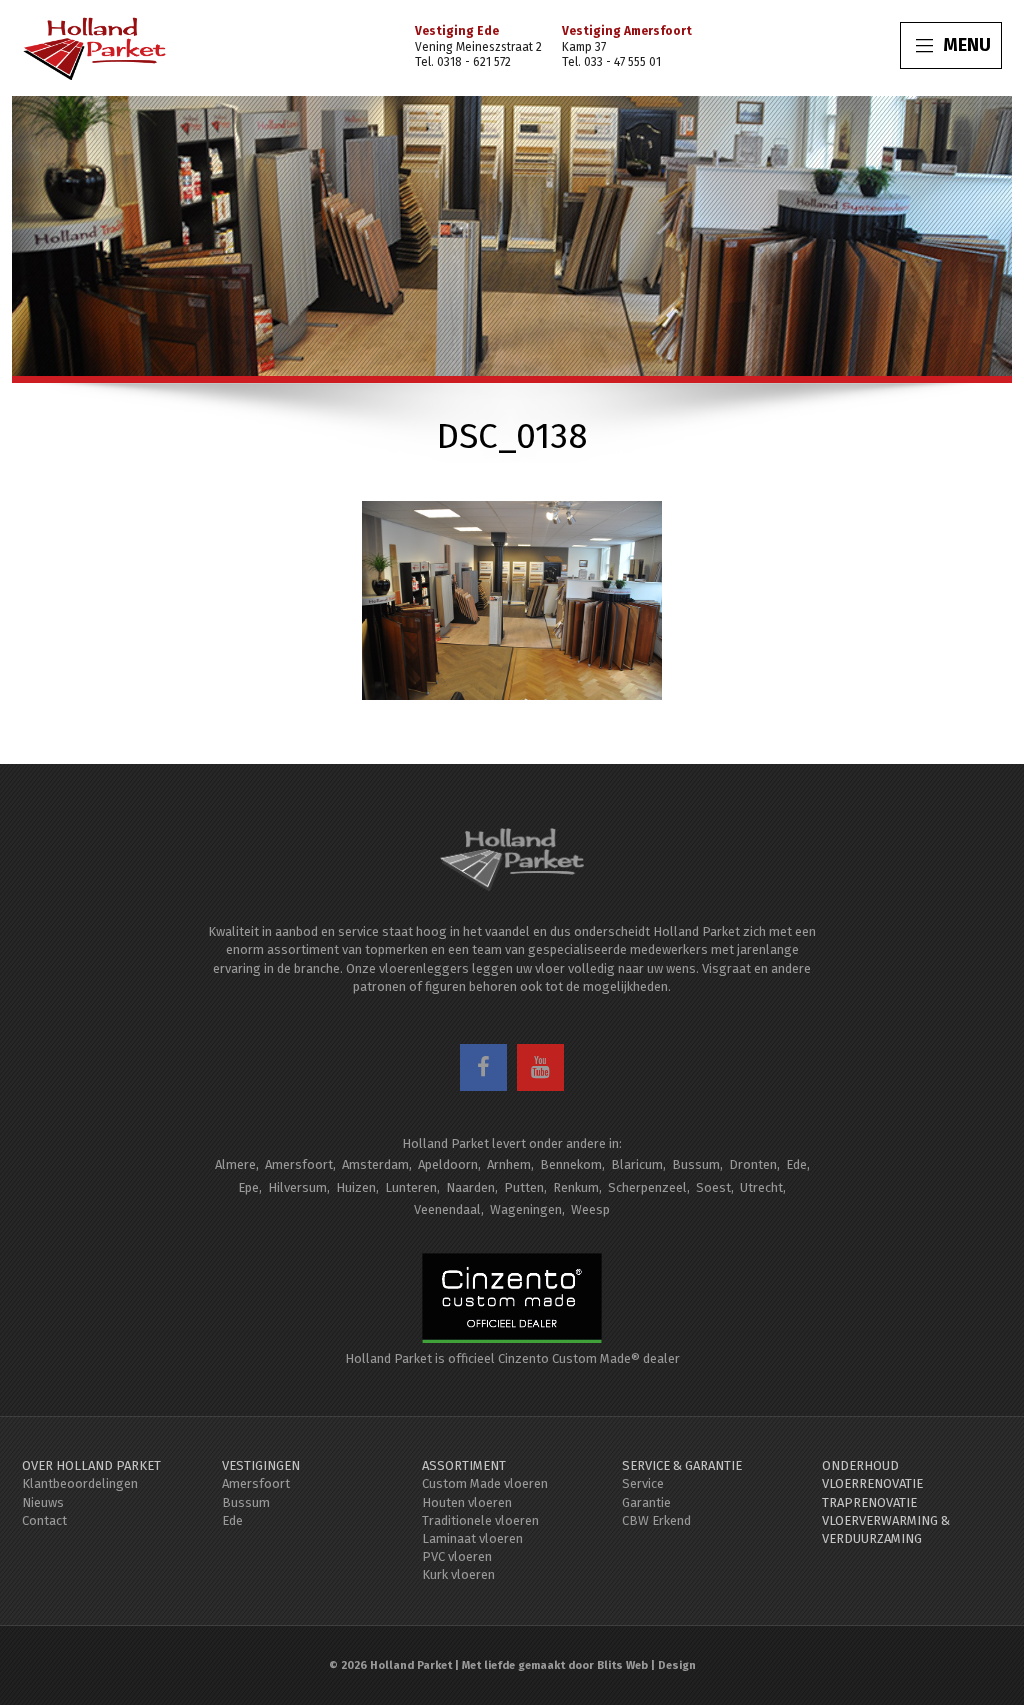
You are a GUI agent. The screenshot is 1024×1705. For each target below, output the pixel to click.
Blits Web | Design (646, 1665)
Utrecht (761, 1187)
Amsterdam (375, 1164)
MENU (967, 45)
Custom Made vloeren (485, 1483)
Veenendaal (447, 1209)
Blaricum (637, 1164)
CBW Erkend (656, 1520)
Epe (248, 1187)
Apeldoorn (448, 1164)
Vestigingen (261, 1465)
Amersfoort (299, 1164)
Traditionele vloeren (480, 1520)
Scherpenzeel (647, 1187)
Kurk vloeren (458, 1574)
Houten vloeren (467, 1502)
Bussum (696, 1164)
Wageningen (526, 1209)
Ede (796, 1164)
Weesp (590, 1209)
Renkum (576, 1187)
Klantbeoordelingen (80, 1483)
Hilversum (297, 1187)
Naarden (470, 1187)
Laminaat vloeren (472, 1538)
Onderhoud (860, 1465)
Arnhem (509, 1164)
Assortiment (464, 1465)
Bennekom (571, 1164)
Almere (235, 1164)
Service (643, 1483)
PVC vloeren (457, 1556)
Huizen (356, 1187)
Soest (713, 1187)
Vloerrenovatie (872, 1483)
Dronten (753, 1164)
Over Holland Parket (91, 1465)
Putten (524, 1187)
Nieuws (43, 1502)
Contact (44, 1520)
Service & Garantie (682, 1465)
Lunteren (411, 1187)
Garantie (646, 1502)
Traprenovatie (869, 1502)
